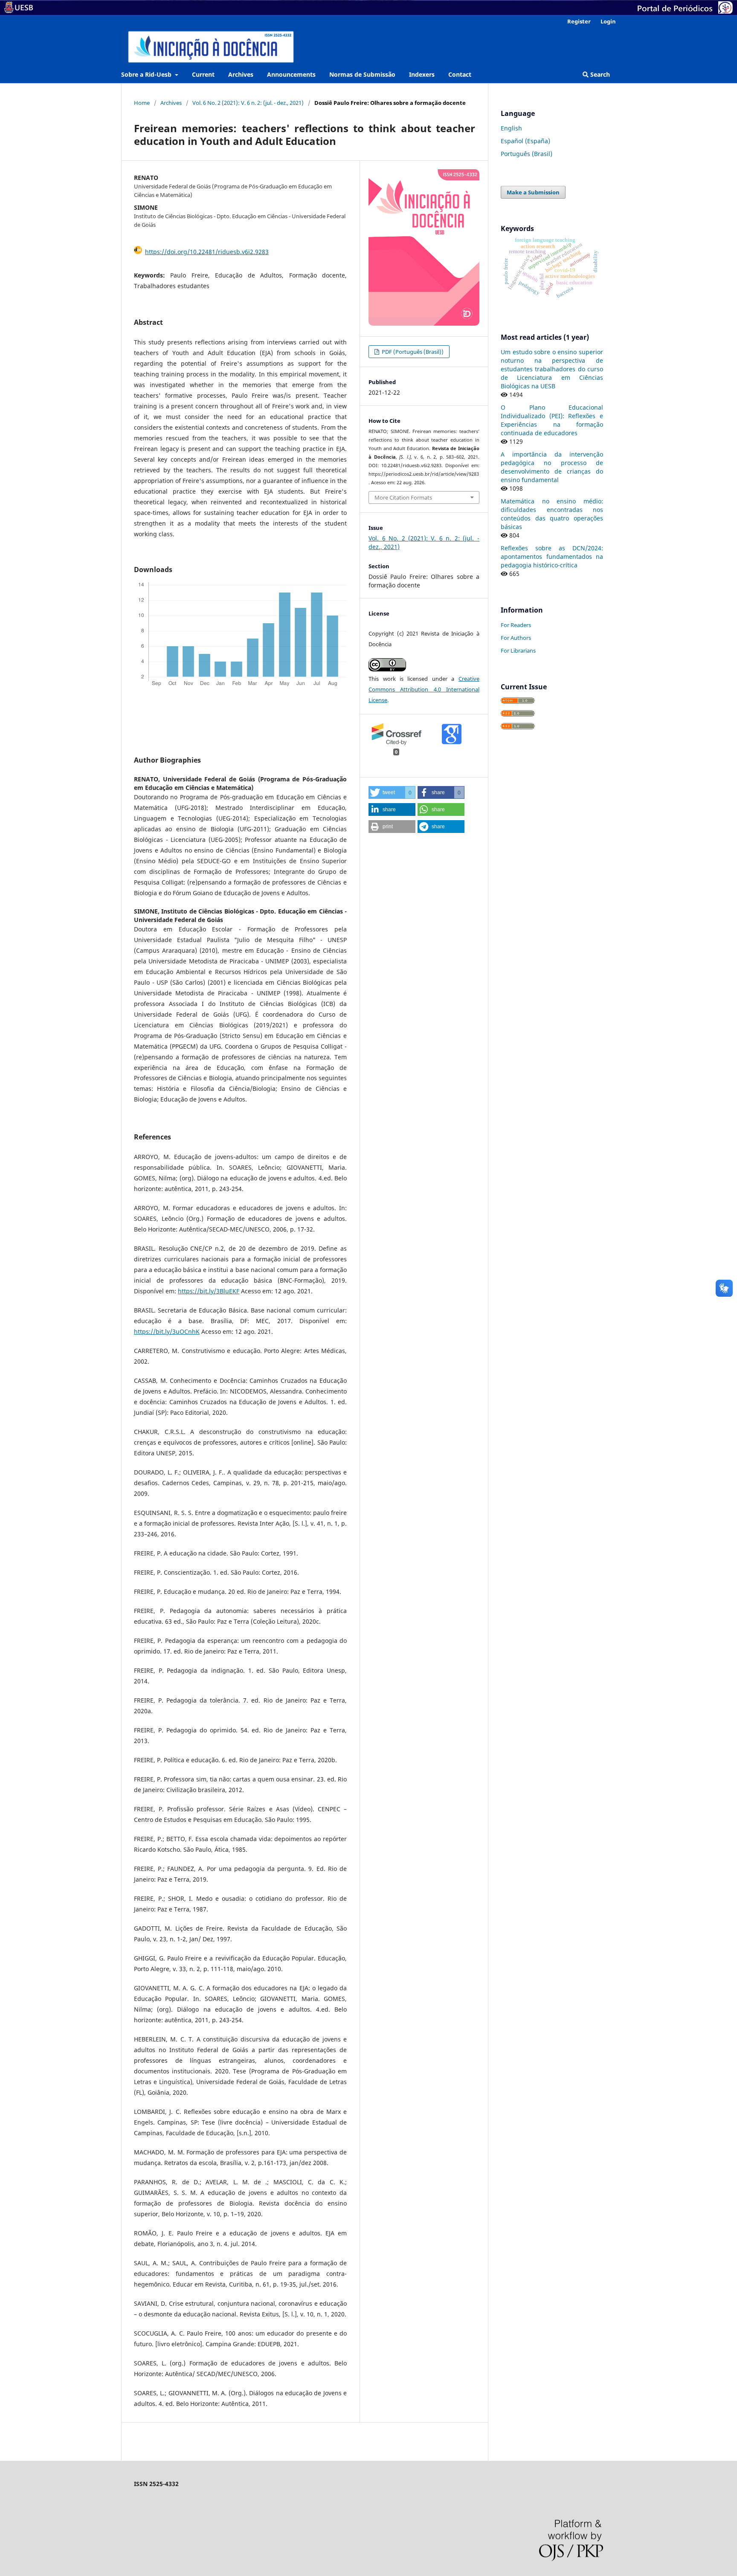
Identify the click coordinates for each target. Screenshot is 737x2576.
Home (142, 103)
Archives (241, 74)
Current (203, 74)
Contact (460, 74)
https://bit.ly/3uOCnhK (167, 1331)
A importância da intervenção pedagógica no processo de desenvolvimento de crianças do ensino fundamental (552, 467)
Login (608, 21)
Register (579, 21)
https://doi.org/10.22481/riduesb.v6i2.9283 (207, 252)
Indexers (422, 74)
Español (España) (525, 141)
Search (599, 74)
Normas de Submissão (362, 74)
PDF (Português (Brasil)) (412, 352)
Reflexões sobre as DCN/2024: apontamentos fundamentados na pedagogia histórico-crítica (552, 557)
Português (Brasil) (527, 154)
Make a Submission (533, 192)
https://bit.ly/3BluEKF (209, 1291)
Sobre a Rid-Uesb (147, 74)
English (511, 128)
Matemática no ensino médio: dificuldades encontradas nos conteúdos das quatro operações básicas (552, 514)
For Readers (516, 625)
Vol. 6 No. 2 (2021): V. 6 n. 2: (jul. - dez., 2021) (248, 103)
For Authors (516, 638)
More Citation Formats (403, 497)
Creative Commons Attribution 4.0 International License (424, 689)
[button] (392, 792)
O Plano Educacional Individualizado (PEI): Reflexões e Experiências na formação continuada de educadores (552, 420)
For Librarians (518, 651)
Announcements (291, 74)
